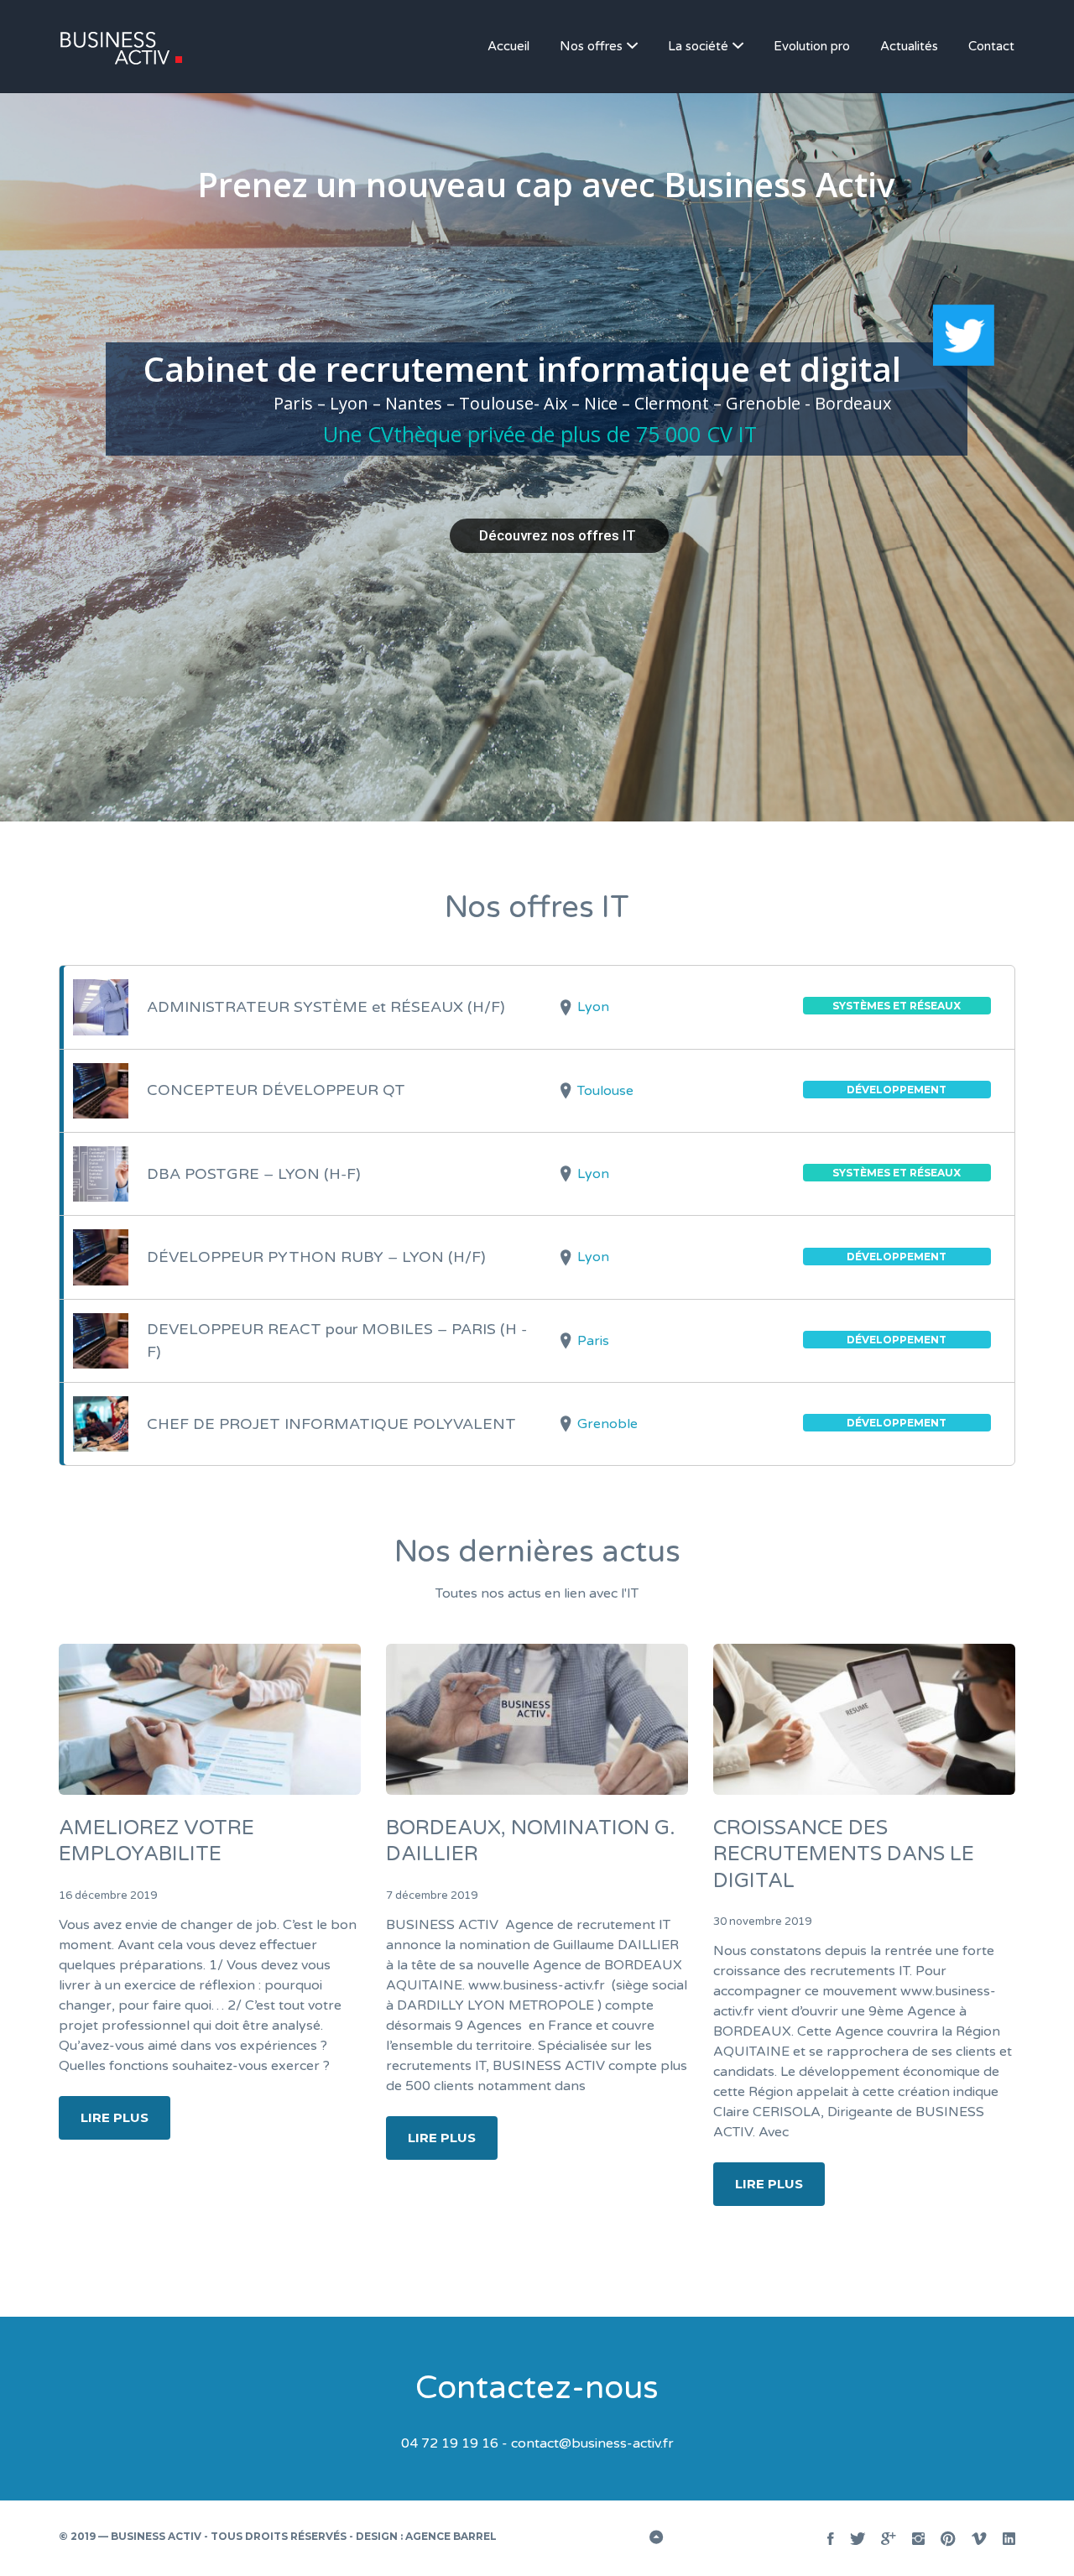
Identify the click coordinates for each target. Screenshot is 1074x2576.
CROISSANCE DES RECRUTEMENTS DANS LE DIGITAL (844, 1854)
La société (698, 46)
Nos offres (591, 46)
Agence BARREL (451, 2536)
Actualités (909, 46)
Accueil (508, 46)
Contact (991, 46)
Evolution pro (812, 46)
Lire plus (115, 2117)
